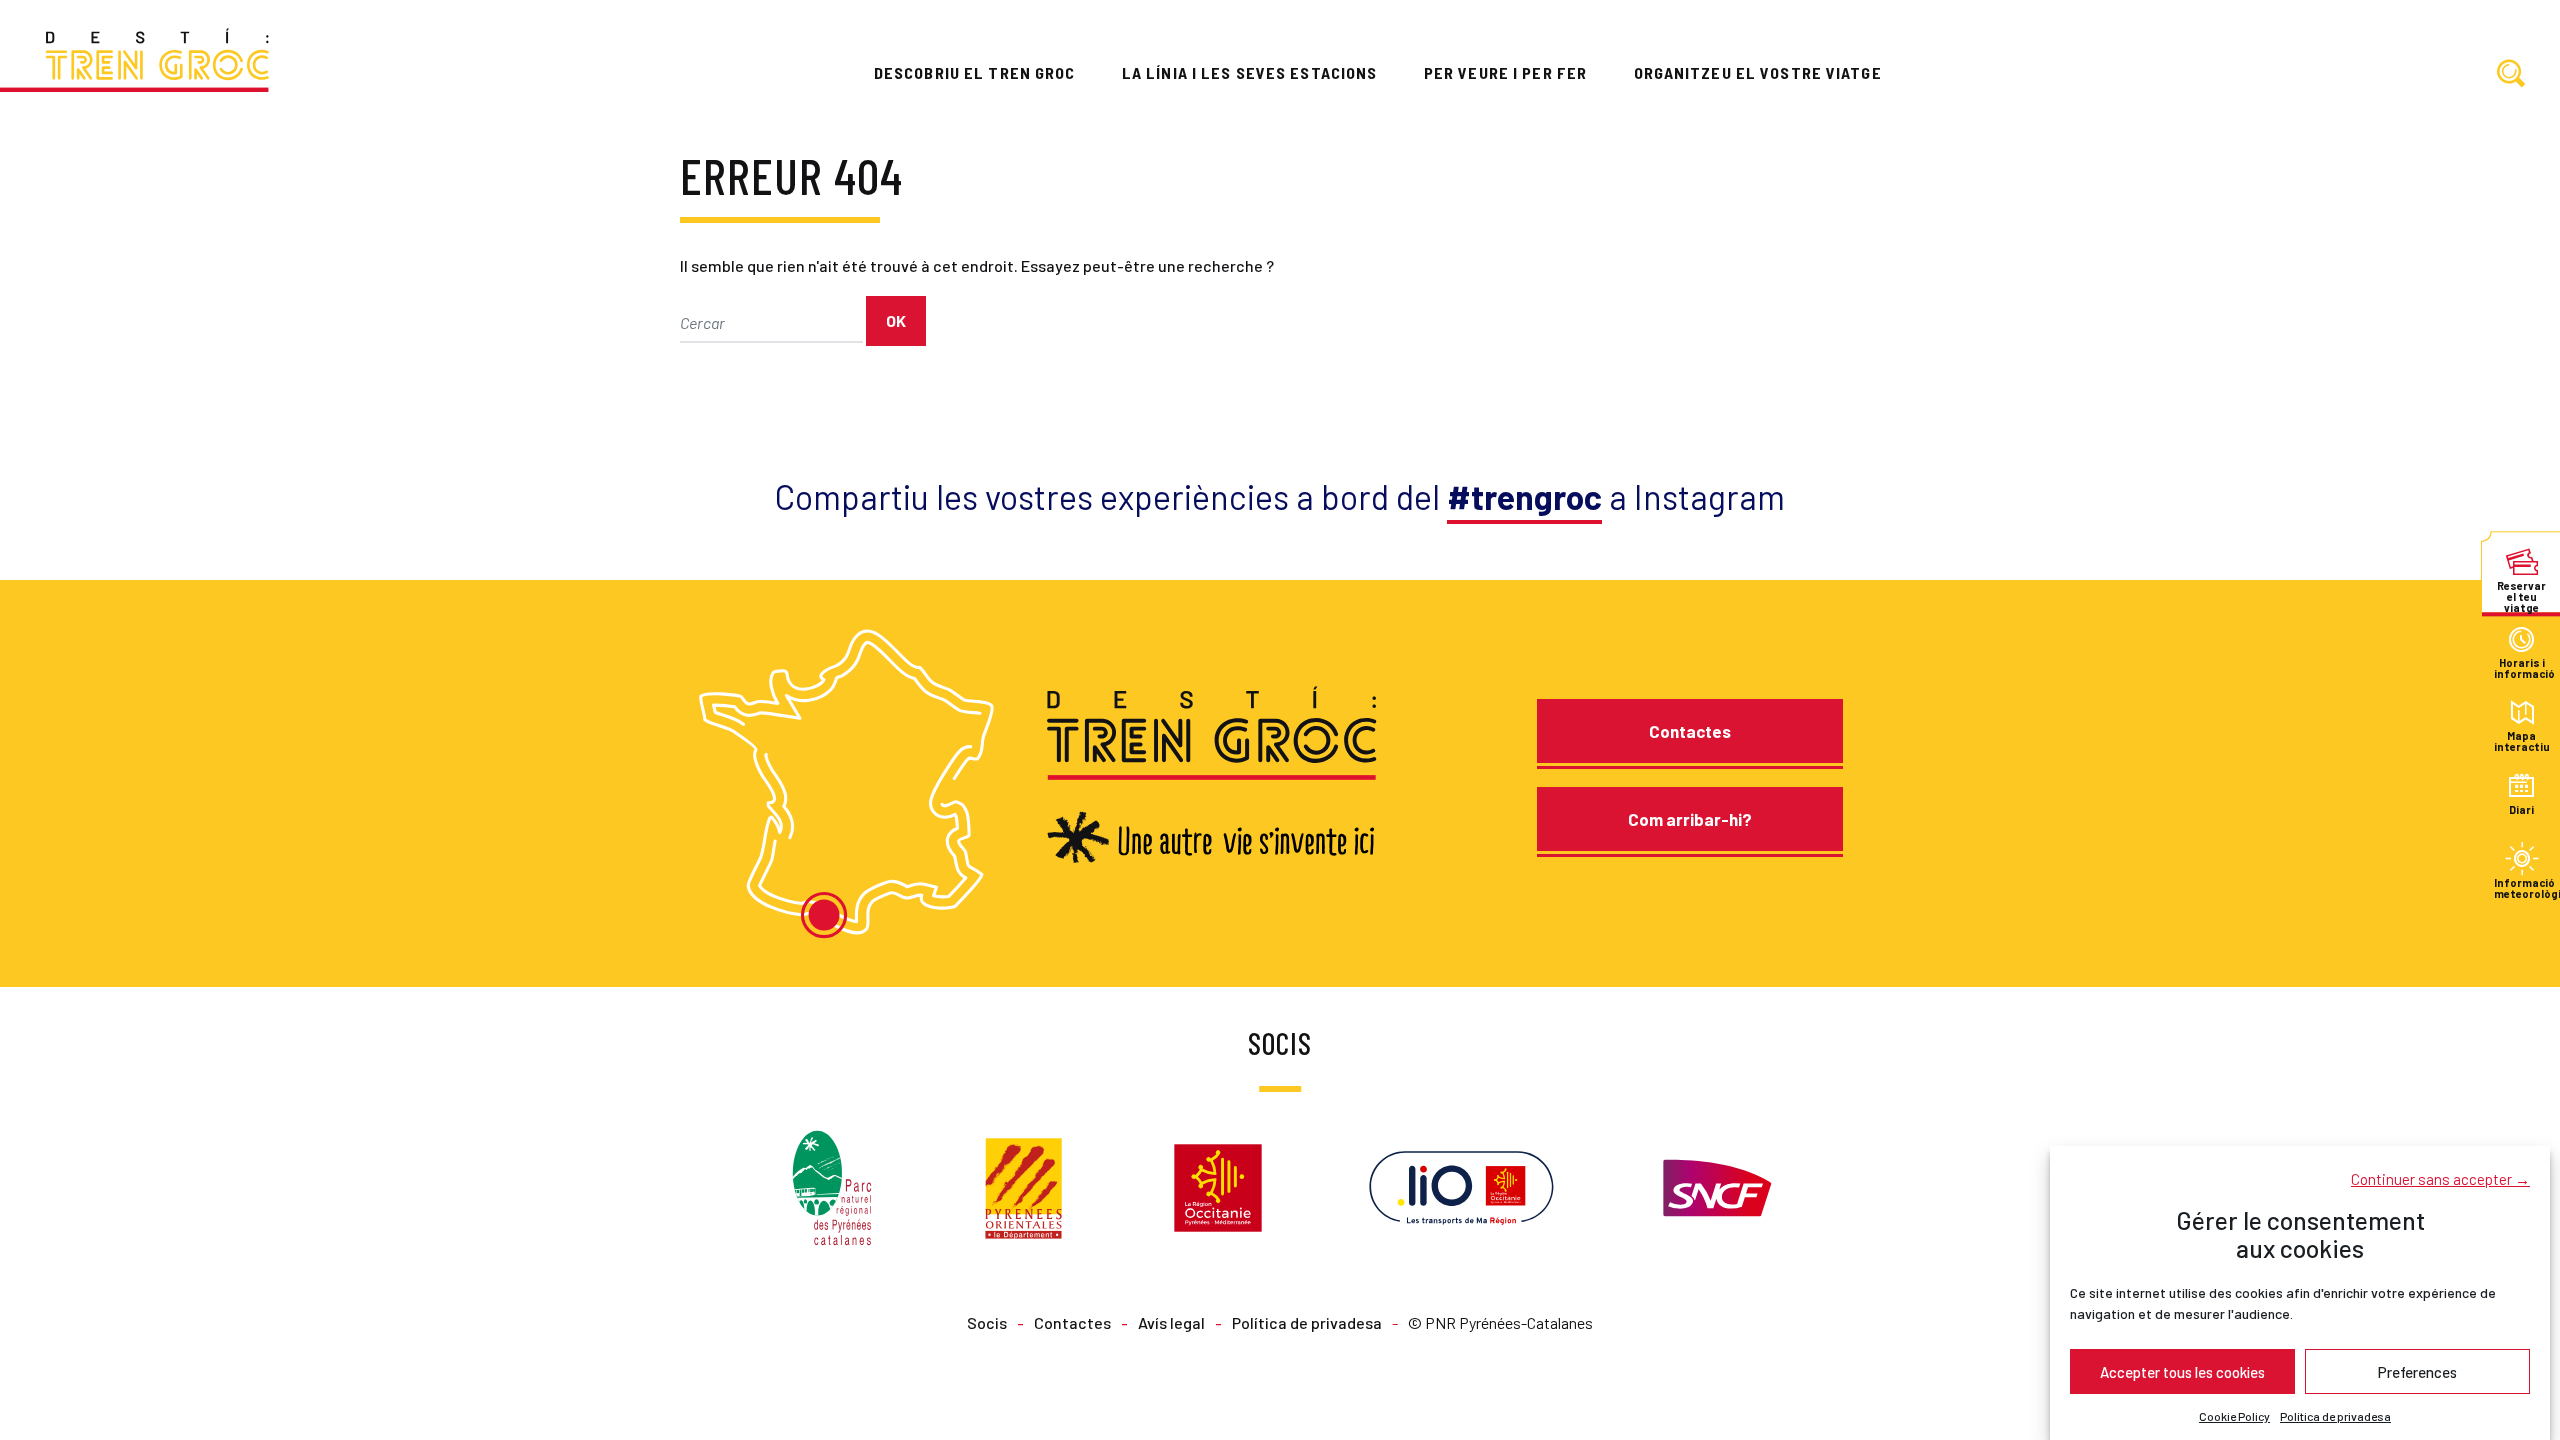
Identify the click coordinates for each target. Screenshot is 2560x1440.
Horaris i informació (2521, 668)
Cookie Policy (2234, 1416)
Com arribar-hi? (1690, 819)
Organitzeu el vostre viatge (1758, 72)
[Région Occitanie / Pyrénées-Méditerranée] (1218, 1185)
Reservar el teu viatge (2521, 590)
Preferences (2417, 1371)
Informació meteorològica (2521, 887)
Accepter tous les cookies (2182, 1371)
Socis (987, 1322)
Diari (2521, 809)
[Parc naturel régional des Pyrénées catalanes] (832, 1185)
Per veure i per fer (1505, 72)
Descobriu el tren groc (975, 72)
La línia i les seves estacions (1250, 72)
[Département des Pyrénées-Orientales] (1023, 1185)
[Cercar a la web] (2511, 74)
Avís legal (1171, 1322)
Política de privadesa (2335, 1416)
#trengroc (1524, 496)
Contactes (1690, 731)
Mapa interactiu (2521, 741)
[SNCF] (1715, 1185)
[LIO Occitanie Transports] (1461, 1185)
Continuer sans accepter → (2440, 1178)
